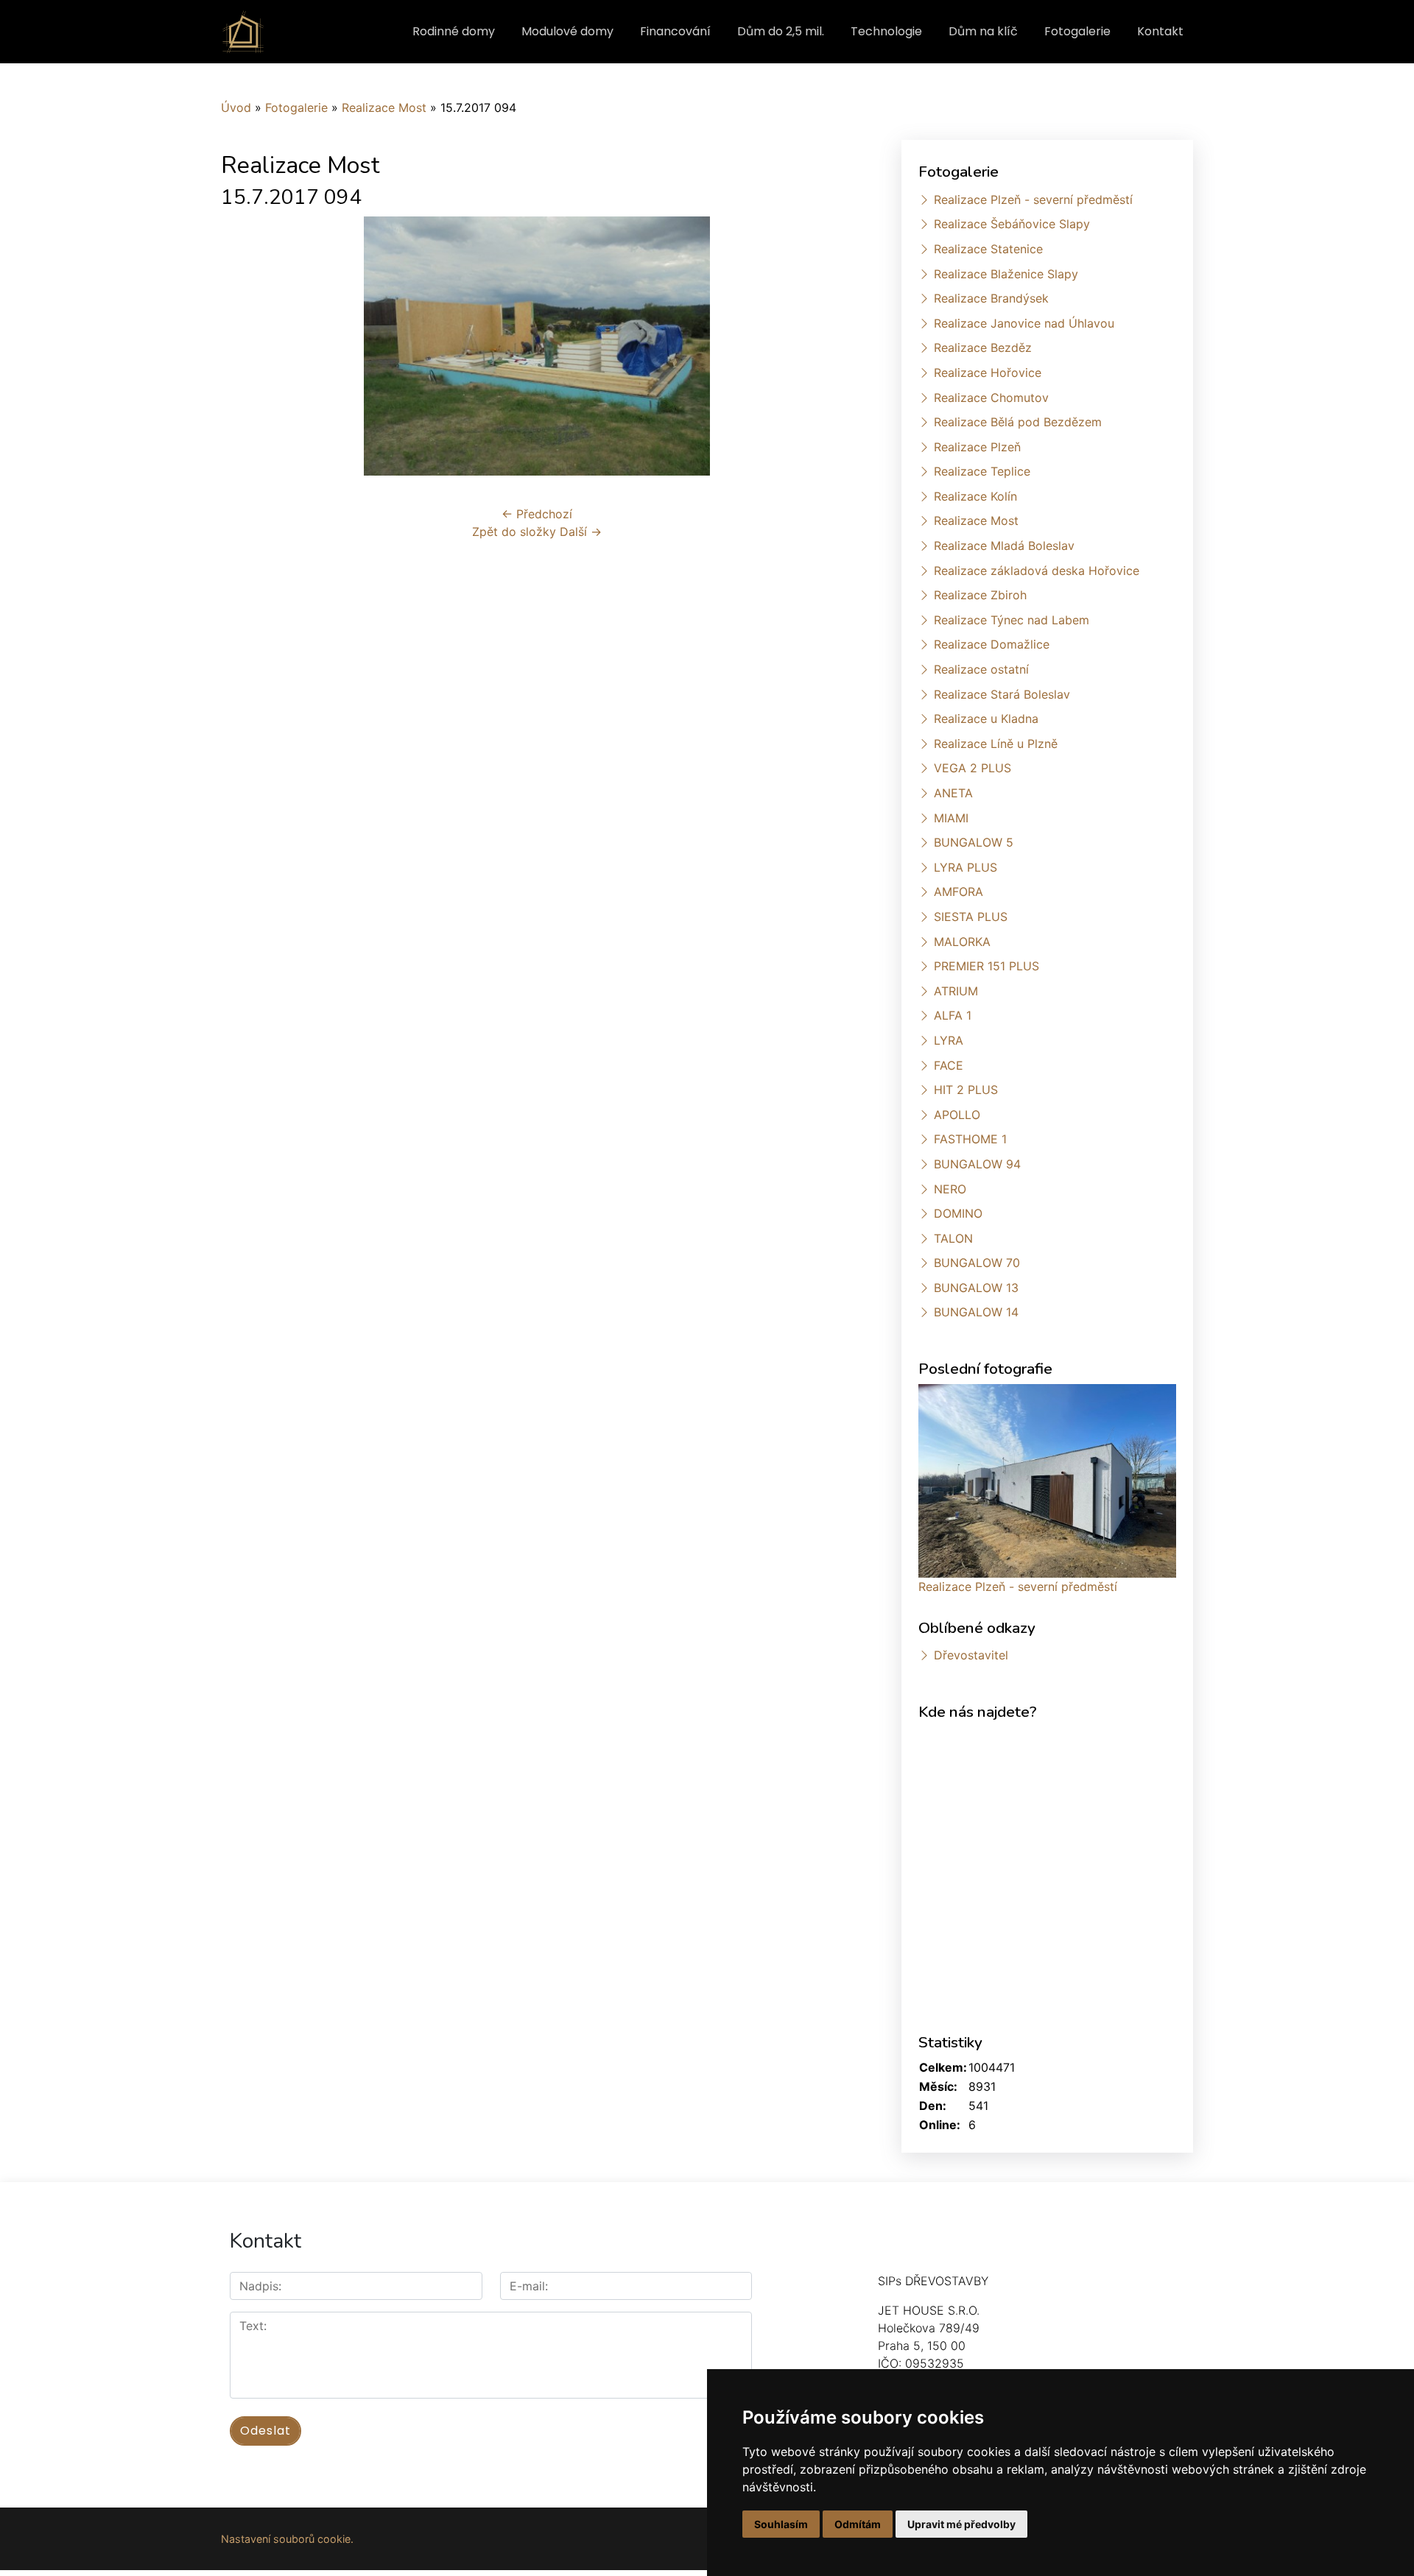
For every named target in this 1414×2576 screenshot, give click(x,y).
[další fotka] (829, 346)
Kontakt (1160, 31)
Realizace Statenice (988, 249)
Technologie (886, 31)
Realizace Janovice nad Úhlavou (1024, 323)
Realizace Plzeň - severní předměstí (1033, 200)
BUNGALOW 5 (974, 842)
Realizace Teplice (982, 471)
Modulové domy (567, 31)
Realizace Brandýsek (991, 298)
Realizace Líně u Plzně (996, 744)
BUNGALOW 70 (977, 1263)
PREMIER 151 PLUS (986, 966)
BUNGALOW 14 (976, 1312)
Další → (581, 532)
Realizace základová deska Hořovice (1037, 571)
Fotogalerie (1077, 31)
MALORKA (962, 942)
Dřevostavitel (971, 1655)
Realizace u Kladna (986, 719)
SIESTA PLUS (971, 917)
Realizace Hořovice (988, 373)
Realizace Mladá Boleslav (1004, 546)
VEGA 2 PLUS (972, 768)
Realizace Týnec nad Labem (1012, 620)
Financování (675, 31)
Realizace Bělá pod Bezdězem (1018, 422)
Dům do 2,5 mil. (781, 31)
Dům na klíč (983, 31)
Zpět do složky (514, 532)
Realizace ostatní (981, 669)
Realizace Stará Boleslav (1002, 694)
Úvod (236, 107)
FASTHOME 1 (970, 1139)
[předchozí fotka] (245, 346)
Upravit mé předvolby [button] (961, 2524)
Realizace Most (384, 107)
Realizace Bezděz (983, 347)
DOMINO (958, 1213)
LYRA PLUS (965, 867)
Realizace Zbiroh (980, 595)
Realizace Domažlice (992, 644)
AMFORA (959, 892)
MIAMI (951, 818)
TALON (953, 1238)
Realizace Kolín (975, 496)
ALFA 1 (953, 1015)
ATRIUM (956, 991)
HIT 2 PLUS (966, 1090)
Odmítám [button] (858, 2524)
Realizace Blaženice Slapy (1006, 274)
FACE (949, 1065)
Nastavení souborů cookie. (287, 2539)
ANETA (953, 793)
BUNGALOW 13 (976, 1288)
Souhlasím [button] (781, 2524)
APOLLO (957, 1115)
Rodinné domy (454, 31)
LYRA (949, 1040)
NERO (950, 1189)
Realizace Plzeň (977, 447)
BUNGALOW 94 (977, 1164)
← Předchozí (537, 514)
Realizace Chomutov (991, 398)
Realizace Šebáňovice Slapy (1012, 224)
